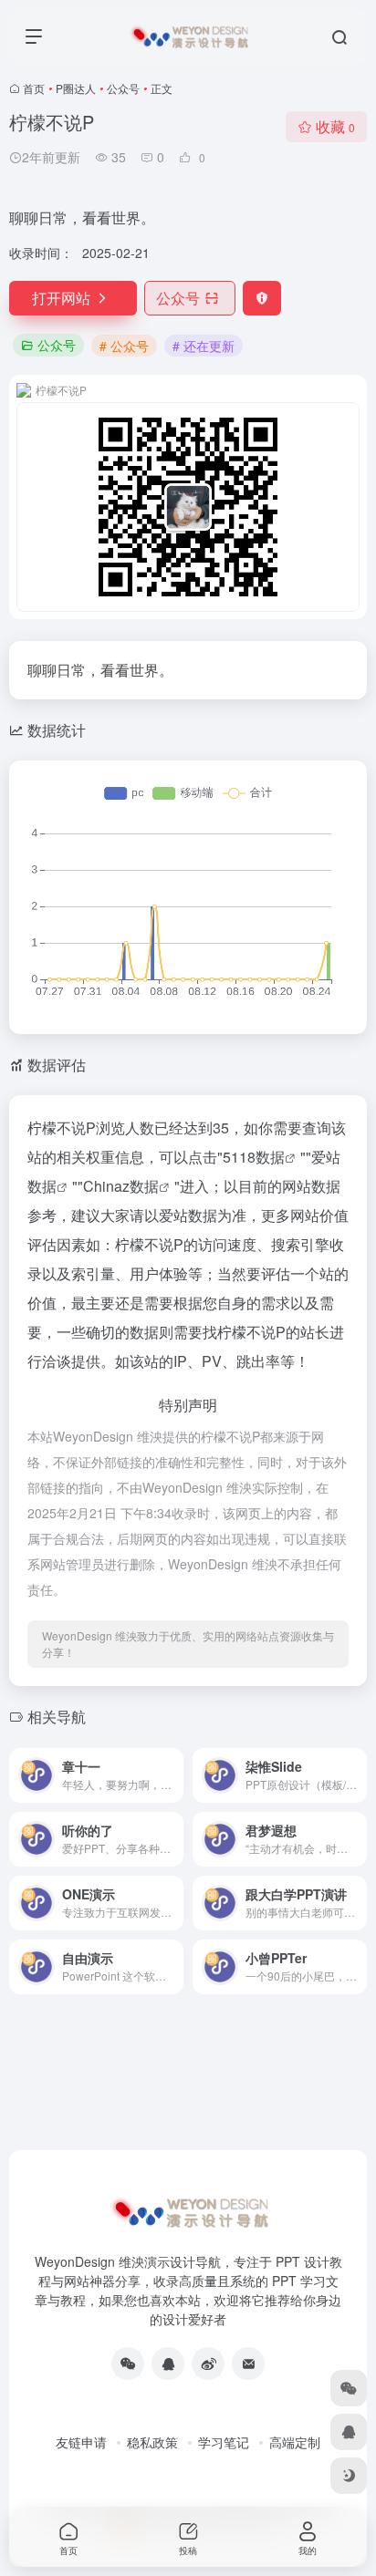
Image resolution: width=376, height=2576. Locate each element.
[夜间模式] (349, 2476)
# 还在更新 (204, 346)
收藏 (335, 126)
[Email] (248, 2364)
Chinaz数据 (121, 1186)
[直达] (173, 1775)
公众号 (123, 88)
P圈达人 (76, 88)
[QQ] (168, 2364)
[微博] (208, 2364)
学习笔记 (224, 2442)
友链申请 (81, 2442)
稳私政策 (152, 2442)
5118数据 (254, 1157)
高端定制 (295, 2442)
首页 (34, 88)
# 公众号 (124, 346)
